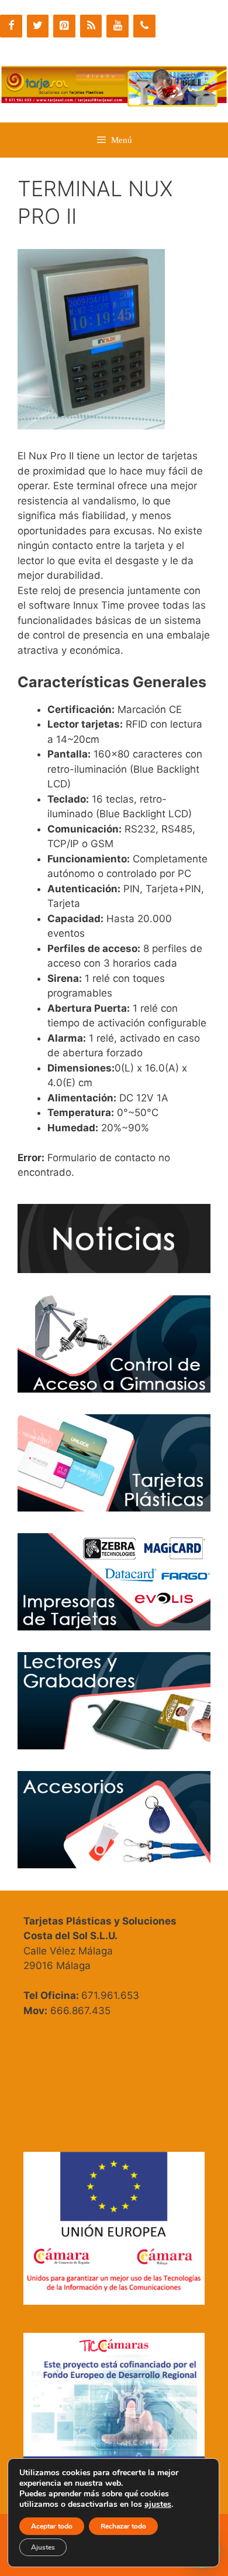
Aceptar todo (52, 2526)
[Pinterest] (64, 26)
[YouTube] (118, 26)
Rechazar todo (123, 2526)
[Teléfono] (144, 26)
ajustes (158, 2505)
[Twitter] (38, 26)
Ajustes (43, 2547)
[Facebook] (11, 26)
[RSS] (91, 26)
